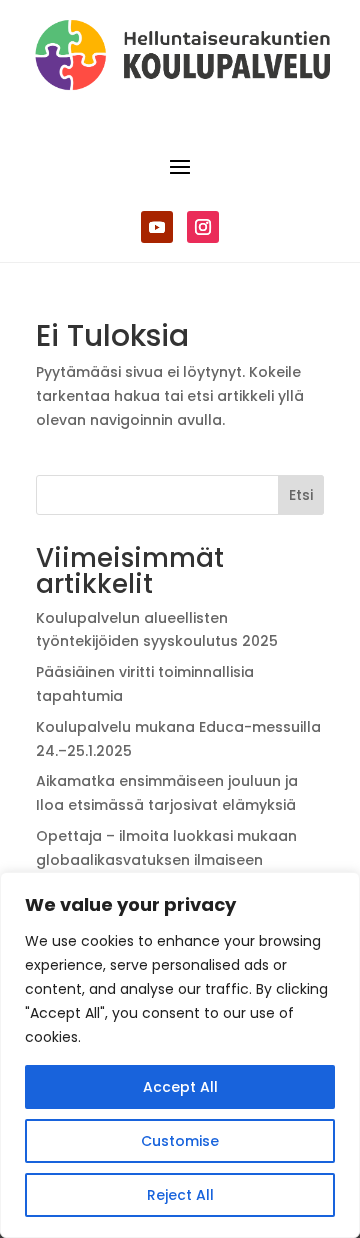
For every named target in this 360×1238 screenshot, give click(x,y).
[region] (180, 1055)
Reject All (180, 1195)
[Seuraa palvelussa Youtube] (157, 227)
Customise (180, 1141)
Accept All (180, 1087)
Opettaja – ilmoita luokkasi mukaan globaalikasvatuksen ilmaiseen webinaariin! (166, 860)
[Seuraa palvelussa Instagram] (203, 227)
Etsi (301, 495)
